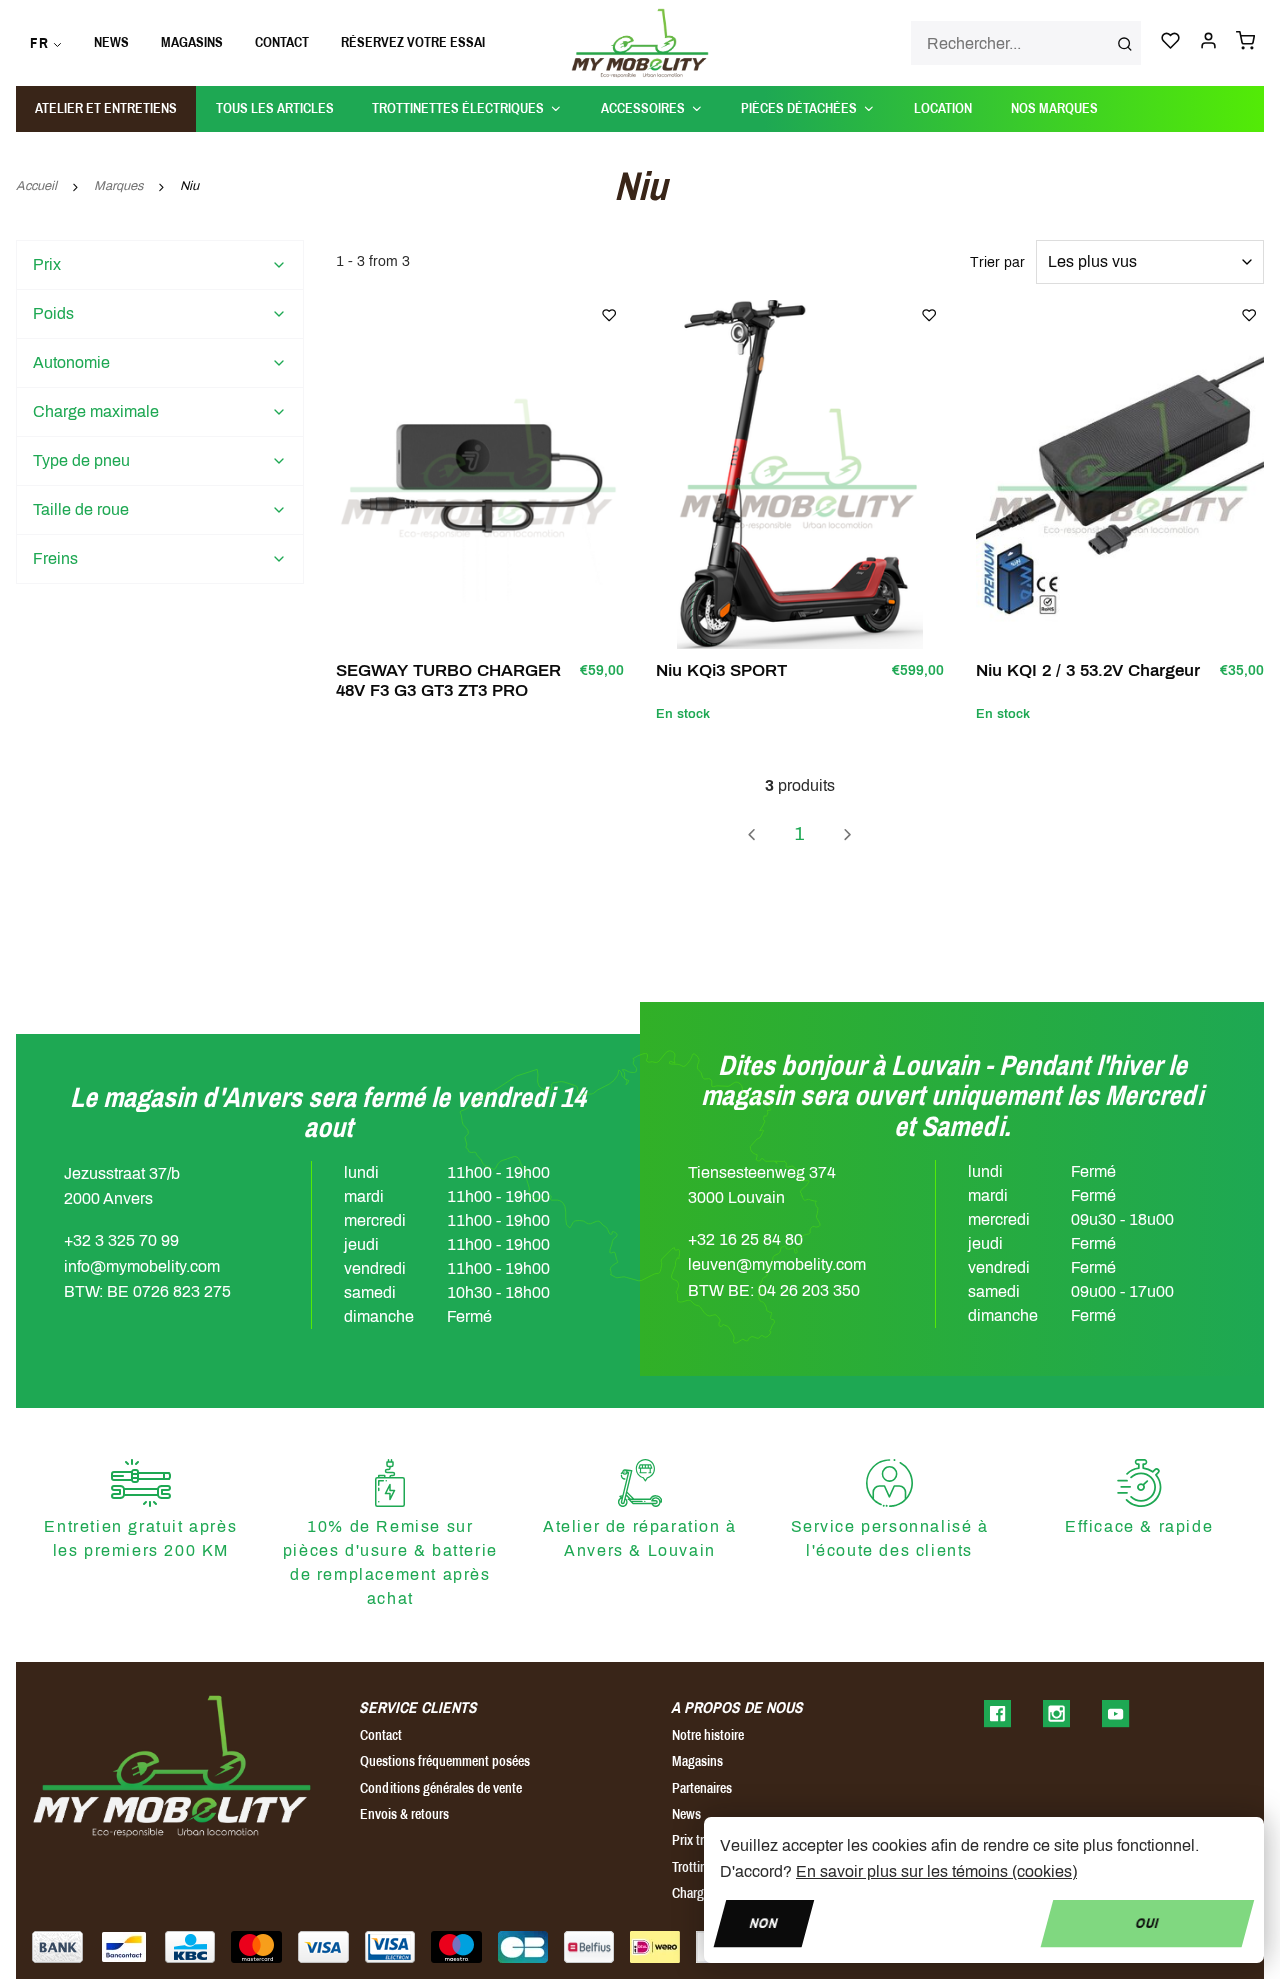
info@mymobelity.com (142, 1266)
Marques (118, 186)
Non (764, 1922)
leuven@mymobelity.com (777, 1264)
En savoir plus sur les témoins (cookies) (936, 1871)
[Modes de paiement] (57, 1947)
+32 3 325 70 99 (121, 1240)
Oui (1147, 1922)
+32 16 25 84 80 (745, 1239)
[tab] (160, 264)
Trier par (997, 262)
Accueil (36, 186)
